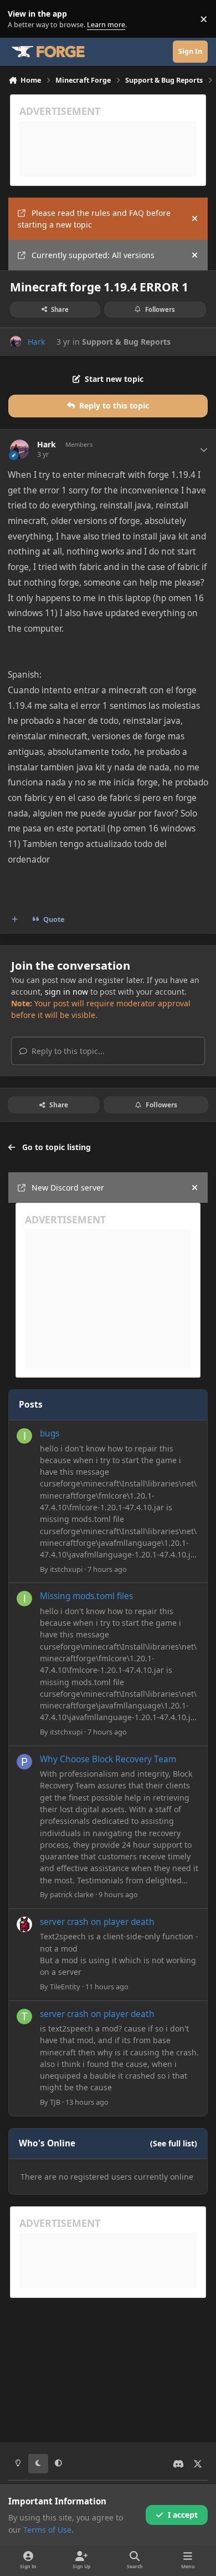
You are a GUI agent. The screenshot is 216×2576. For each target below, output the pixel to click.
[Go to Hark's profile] (16, 342)
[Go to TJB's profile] (24, 2017)
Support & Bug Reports (126, 342)
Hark (36, 342)
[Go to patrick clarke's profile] (24, 1762)
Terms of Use (47, 2530)
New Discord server (68, 1188)
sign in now (66, 992)
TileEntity (65, 1987)
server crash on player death (97, 1922)
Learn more (21, 19)
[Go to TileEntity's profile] (24, 1924)
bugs (50, 1433)
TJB (55, 2102)
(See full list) (174, 2143)
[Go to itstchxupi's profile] (24, 1436)
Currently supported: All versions (93, 255)
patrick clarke (72, 1894)
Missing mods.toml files (86, 1596)
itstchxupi (66, 1569)
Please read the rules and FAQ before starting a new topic (94, 219)
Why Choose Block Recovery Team (108, 1759)
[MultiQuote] (15, 920)
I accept (183, 2515)
